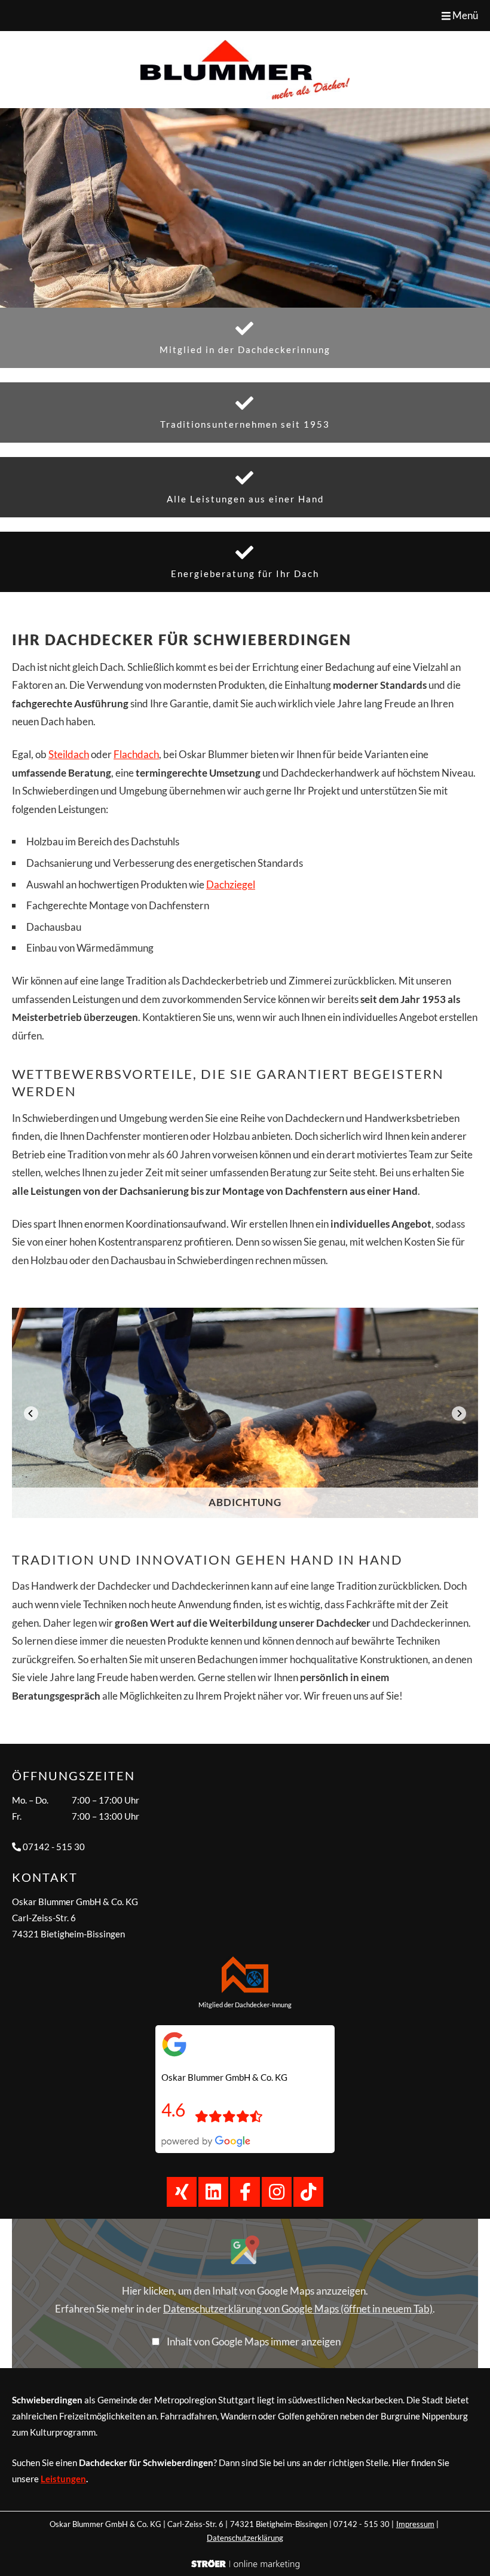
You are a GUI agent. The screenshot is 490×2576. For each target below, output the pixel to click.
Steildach (69, 754)
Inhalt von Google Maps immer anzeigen (254, 2342)
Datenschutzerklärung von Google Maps (298, 2309)
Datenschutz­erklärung (245, 2538)
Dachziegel (231, 884)
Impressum (415, 2524)
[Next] (459, 1413)
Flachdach (136, 754)
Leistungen (63, 2479)
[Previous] (31, 1413)
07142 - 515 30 (54, 1847)
